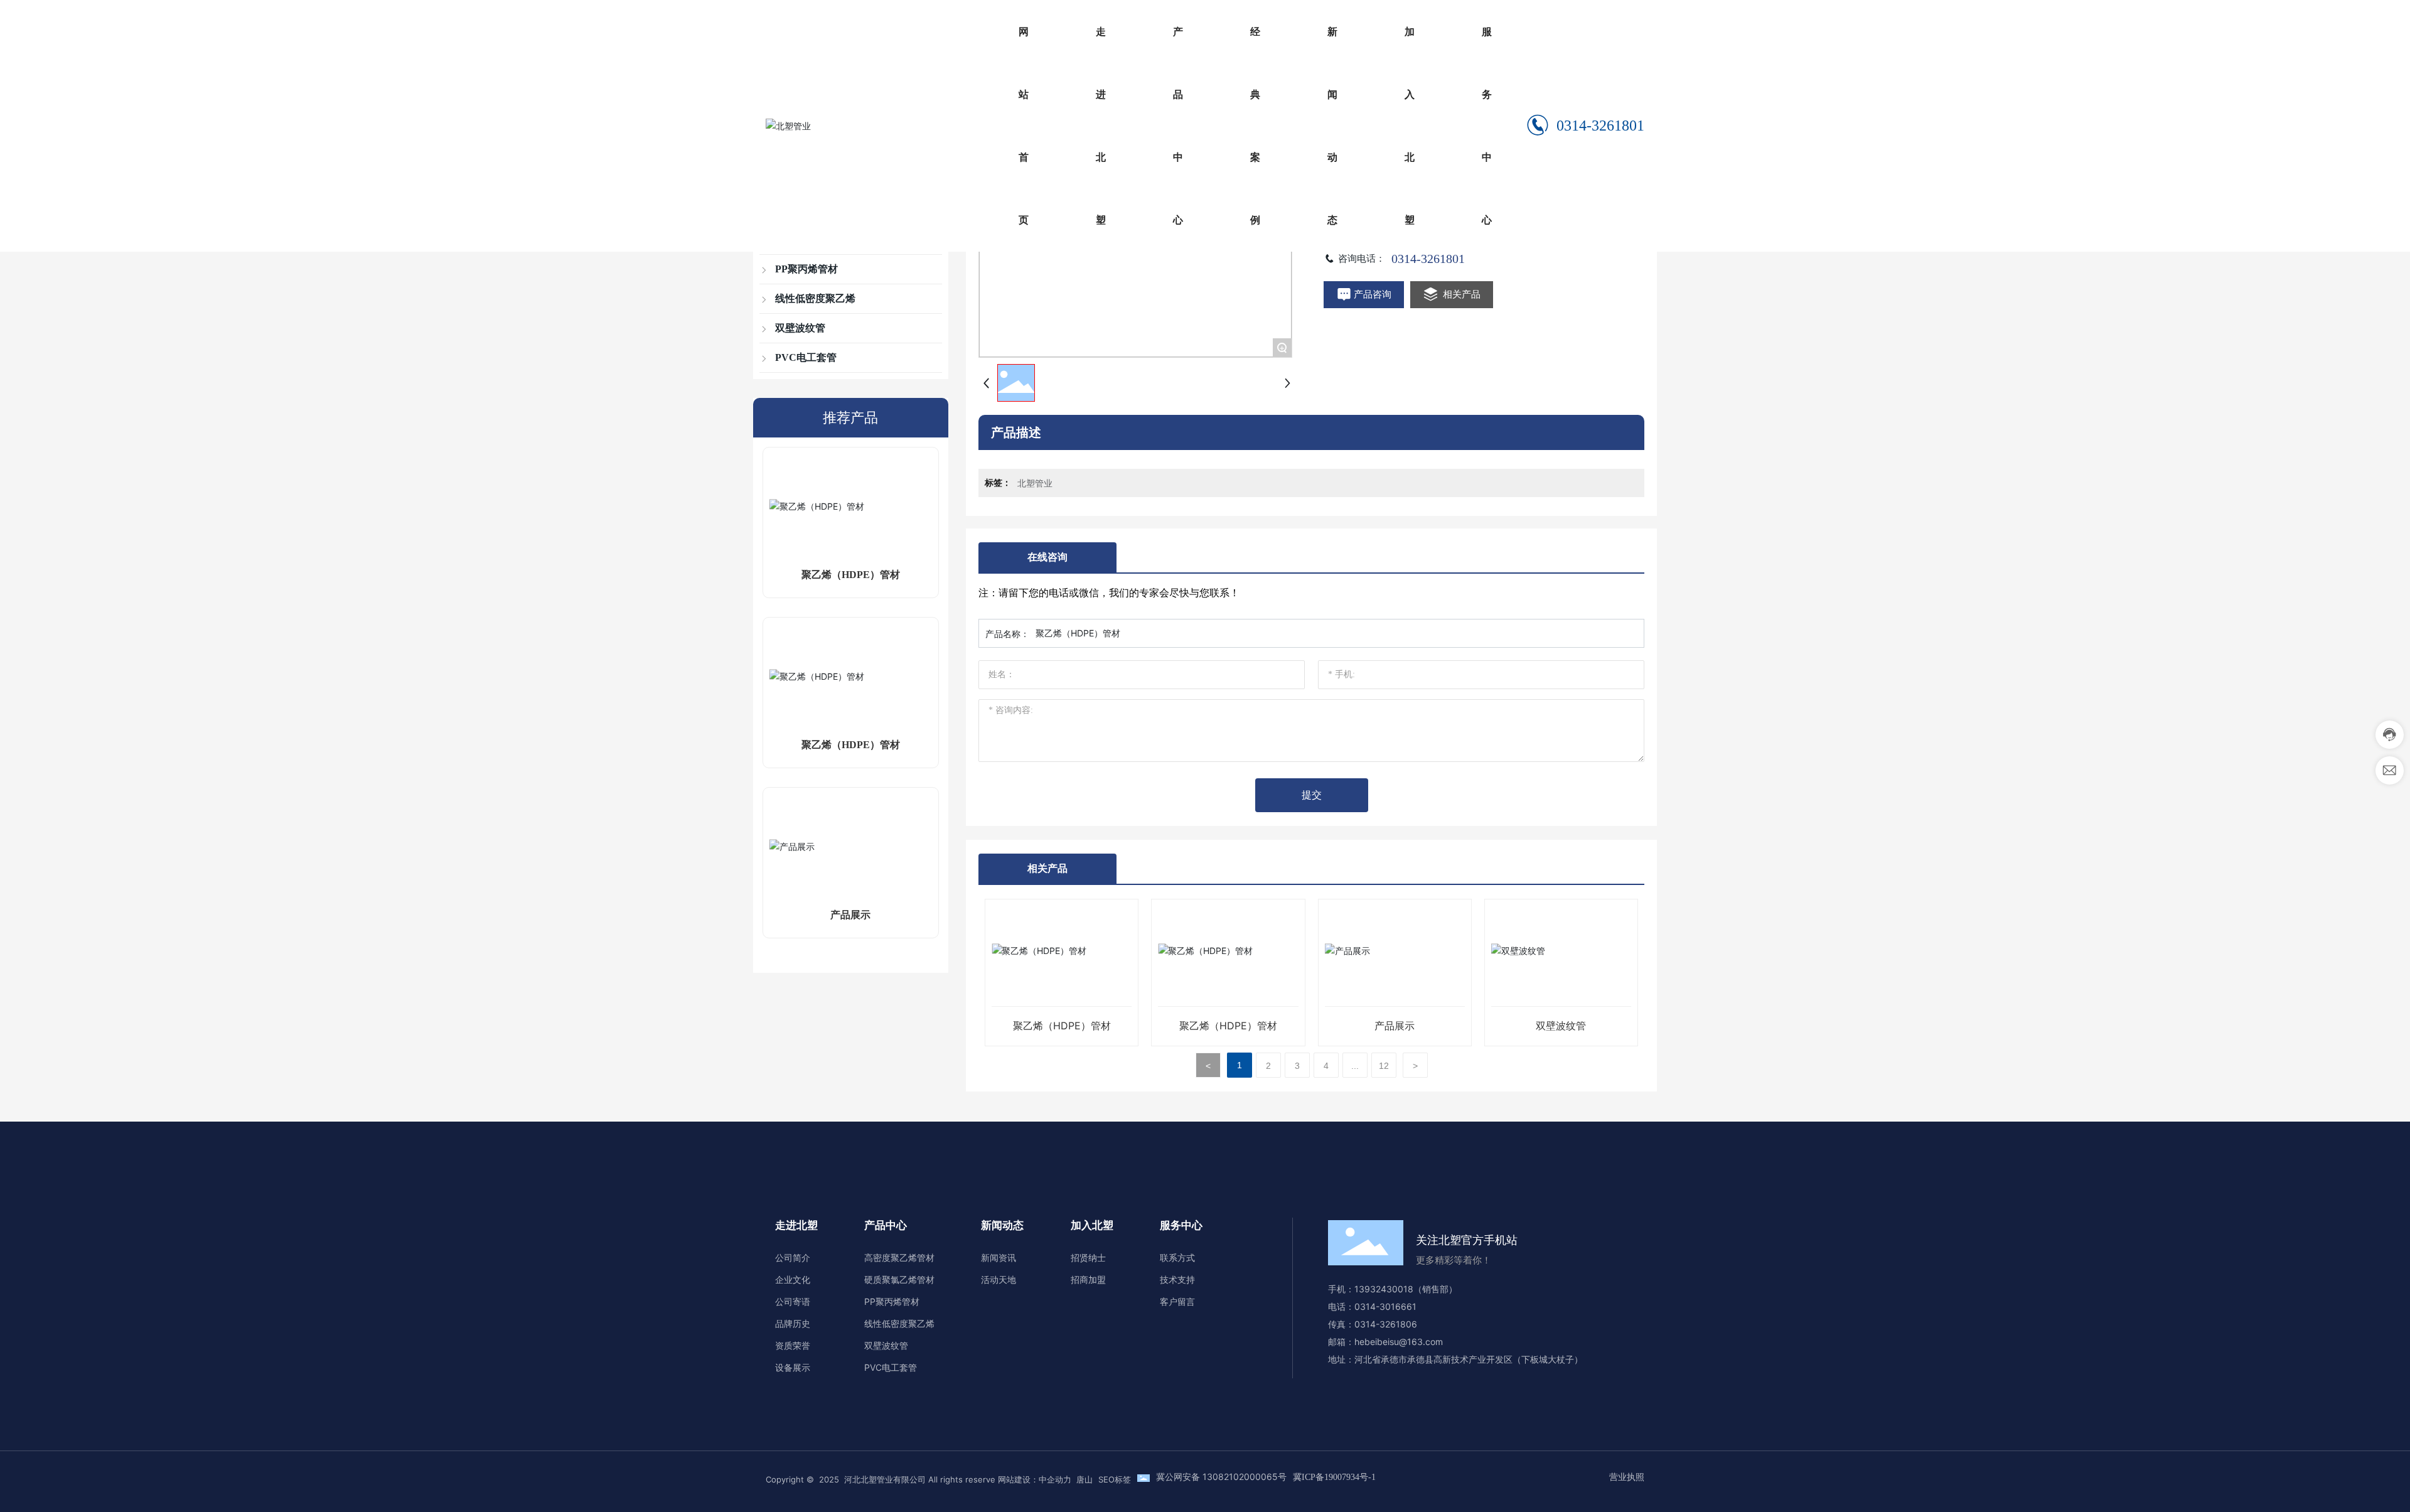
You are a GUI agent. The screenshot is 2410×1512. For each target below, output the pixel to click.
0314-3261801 (1600, 126)
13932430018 (1384, 1289)
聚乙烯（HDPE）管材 (851, 575)
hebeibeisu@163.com (1399, 1342)
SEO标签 (1115, 1479)
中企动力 (1055, 1479)
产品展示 (850, 915)
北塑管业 (1035, 483)
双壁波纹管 (1561, 1026)
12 (1384, 1066)
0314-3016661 (1388, 1306)
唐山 (1084, 1479)
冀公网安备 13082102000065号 (1221, 1477)
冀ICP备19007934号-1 (1334, 1477)
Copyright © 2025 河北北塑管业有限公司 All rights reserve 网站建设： (902, 1479)
